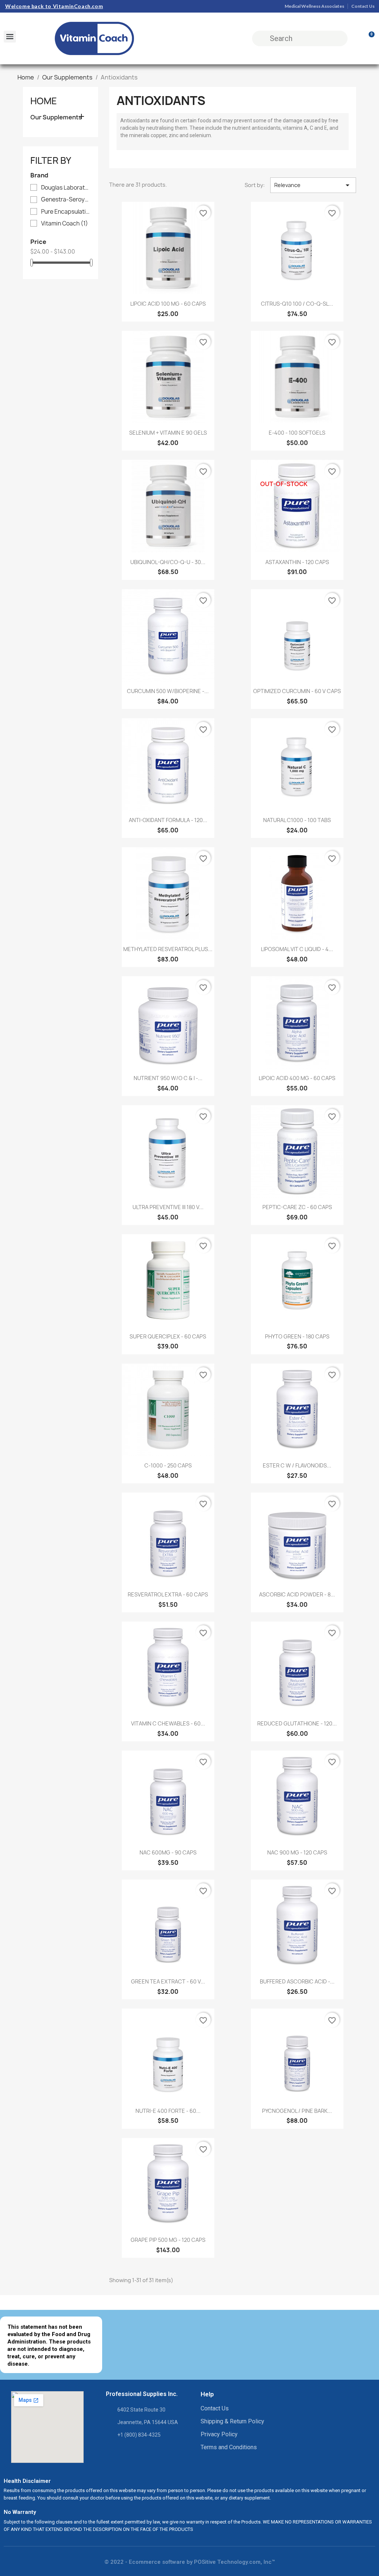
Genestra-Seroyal (66, 200)
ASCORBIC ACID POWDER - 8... (297, 1594)
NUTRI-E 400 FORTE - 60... (168, 2111)
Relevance (313, 185)
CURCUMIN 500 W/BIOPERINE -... (168, 691)
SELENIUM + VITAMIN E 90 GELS (168, 433)
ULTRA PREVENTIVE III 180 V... (168, 1207)
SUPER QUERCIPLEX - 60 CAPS (168, 1336)
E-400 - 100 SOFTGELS (297, 433)
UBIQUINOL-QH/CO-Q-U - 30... (168, 562)
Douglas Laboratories (66, 188)
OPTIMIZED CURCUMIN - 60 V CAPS (297, 691)
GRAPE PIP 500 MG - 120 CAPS (168, 2240)
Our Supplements (56, 117)
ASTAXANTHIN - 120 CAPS (297, 562)
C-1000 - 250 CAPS (168, 1465)
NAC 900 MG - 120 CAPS (297, 1852)
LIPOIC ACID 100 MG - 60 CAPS (168, 304)
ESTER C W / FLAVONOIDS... (297, 1465)
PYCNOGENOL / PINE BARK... (297, 2111)
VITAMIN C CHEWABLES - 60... (168, 1723)
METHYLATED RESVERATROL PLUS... (168, 949)
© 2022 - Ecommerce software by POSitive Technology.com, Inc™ (190, 2562)
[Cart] (368, 38)
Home (44, 101)
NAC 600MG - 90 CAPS (168, 1852)
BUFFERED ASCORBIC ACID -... (297, 1981)
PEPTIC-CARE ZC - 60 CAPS (297, 1207)
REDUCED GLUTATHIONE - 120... (297, 1723)
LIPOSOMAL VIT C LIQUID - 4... (297, 949)
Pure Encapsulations (66, 212)
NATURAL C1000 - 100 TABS (297, 820)
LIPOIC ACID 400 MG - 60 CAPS (297, 1078)
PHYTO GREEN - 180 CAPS (297, 1336)
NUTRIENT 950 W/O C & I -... (168, 1078)
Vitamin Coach (65, 224)
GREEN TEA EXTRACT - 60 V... (168, 1981)
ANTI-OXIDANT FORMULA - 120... (168, 820)
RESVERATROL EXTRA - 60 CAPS (168, 1594)
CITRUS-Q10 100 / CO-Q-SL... (297, 304)
